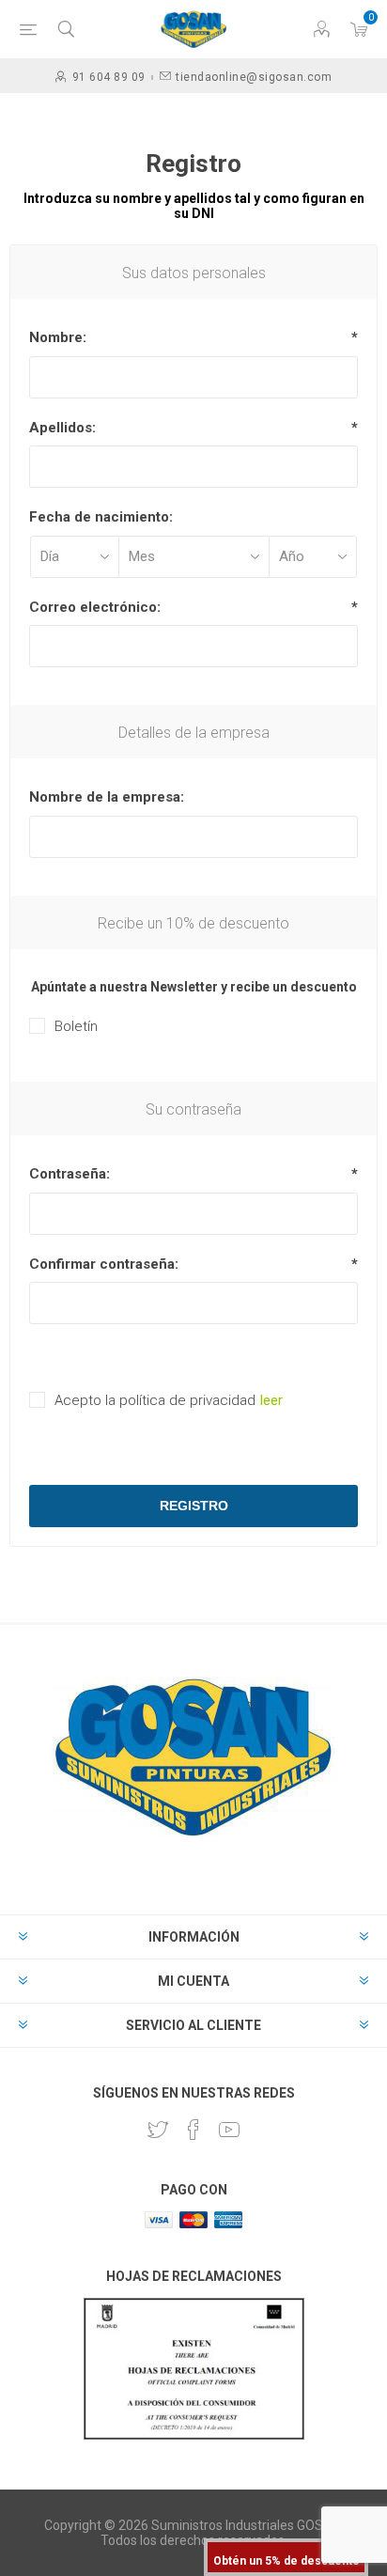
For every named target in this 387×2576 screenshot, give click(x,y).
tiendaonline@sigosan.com (254, 77)
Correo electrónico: (95, 607)
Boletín (76, 1026)
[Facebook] (193, 2130)
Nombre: (58, 337)
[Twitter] (158, 2130)
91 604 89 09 (109, 77)
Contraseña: (70, 1174)
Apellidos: (62, 428)
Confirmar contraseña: (104, 1264)
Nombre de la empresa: (107, 797)
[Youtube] (229, 2130)
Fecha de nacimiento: (101, 517)
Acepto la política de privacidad (155, 1400)
